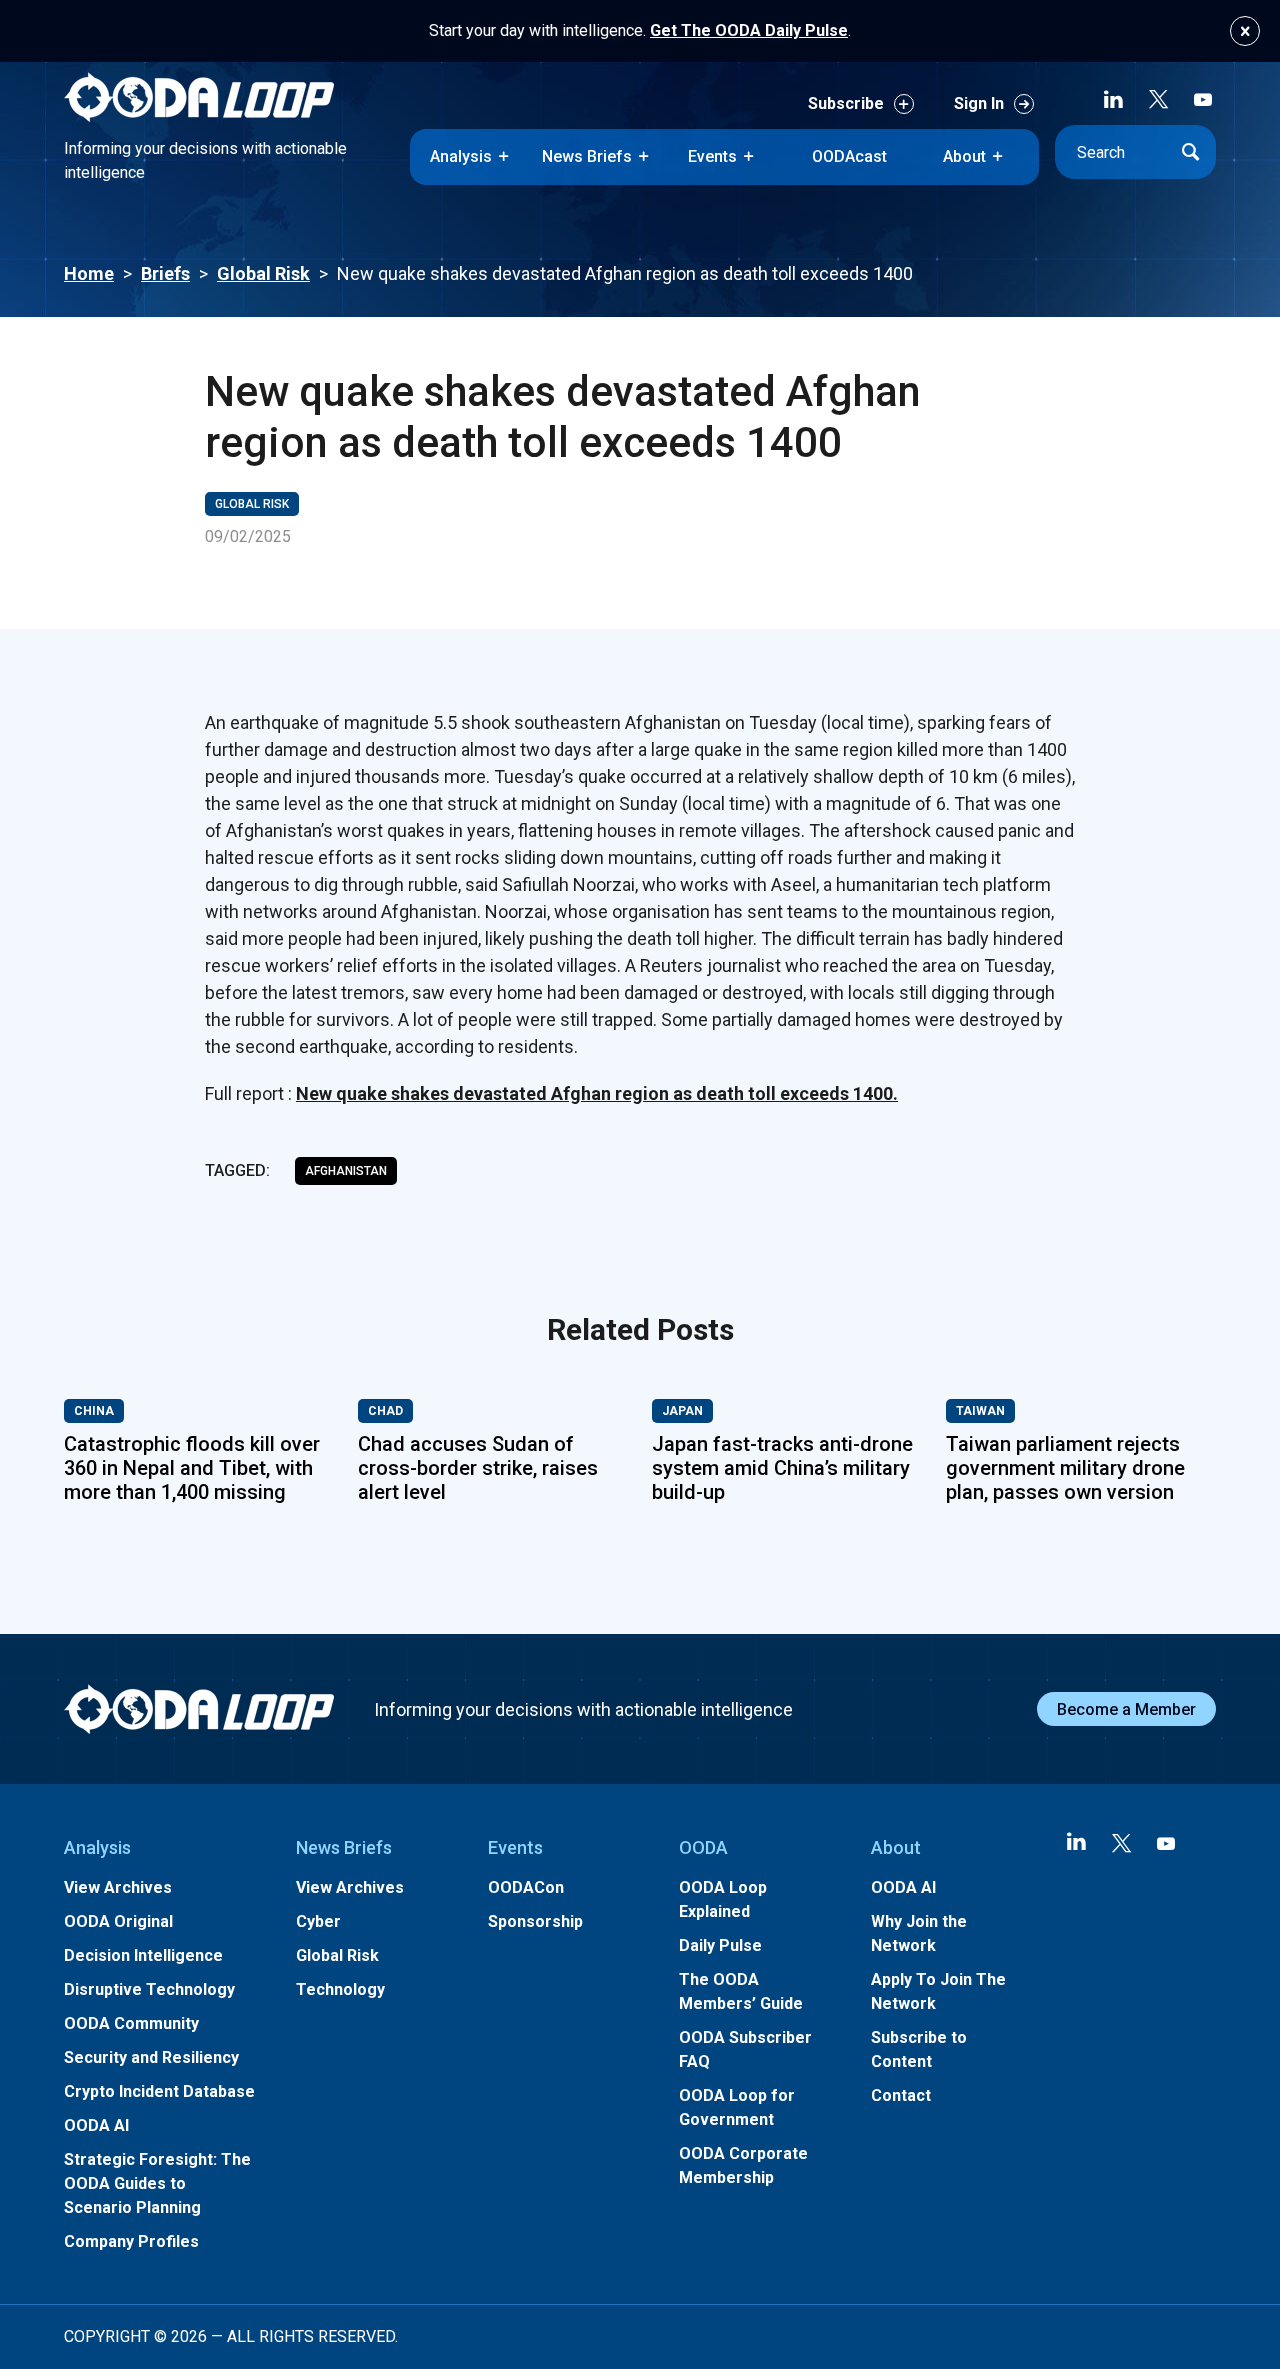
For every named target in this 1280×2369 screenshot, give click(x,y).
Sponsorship (535, 1921)
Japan (682, 1411)
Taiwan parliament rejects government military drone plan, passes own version (1065, 1468)
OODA (703, 1847)
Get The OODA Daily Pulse (749, 30)
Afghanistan (346, 1171)
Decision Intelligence (143, 1955)
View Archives (118, 1887)
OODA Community (131, 2023)
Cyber (318, 1921)
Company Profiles (131, 2241)
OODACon (526, 1887)
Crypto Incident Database (159, 2091)
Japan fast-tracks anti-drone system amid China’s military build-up (782, 1468)
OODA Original (118, 1921)
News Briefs (587, 156)
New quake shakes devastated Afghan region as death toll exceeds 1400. (597, 1093)
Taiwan (980, 1411)
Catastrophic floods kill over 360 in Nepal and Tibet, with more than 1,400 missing (192, 1468)
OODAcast (849, 156)
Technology (340, 1989)
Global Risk (263, 273)
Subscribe (846, 103)
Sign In (979, 103)
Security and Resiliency (151, 2057)
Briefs (165, 273)
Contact (901, 2095)
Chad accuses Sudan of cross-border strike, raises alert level (478, 1468)
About (964, 156)
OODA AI (96, 2125)
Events (712, 156)
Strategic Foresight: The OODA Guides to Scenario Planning (157, 2183)
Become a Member (1126, 1709)
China (94, 1411)
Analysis (461, 156)
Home (89, 273)
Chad (385, 1411)
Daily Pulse (720, 1945)
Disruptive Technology (149, 1989)
